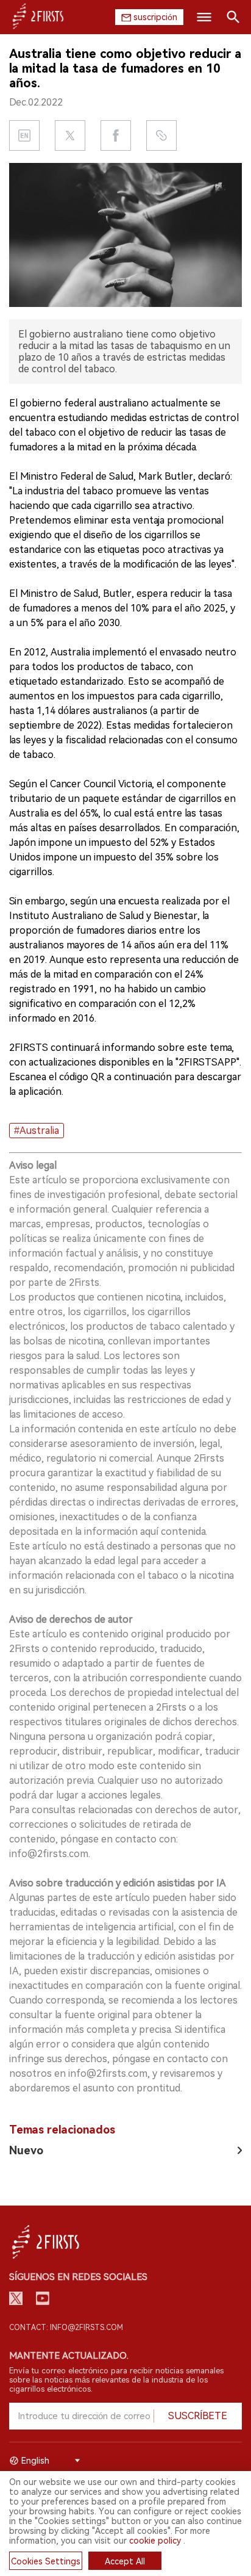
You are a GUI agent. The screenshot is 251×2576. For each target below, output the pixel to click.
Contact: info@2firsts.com (66, 2328)
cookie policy (155, 2541)
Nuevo (26, 2150)
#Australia (37, 1131)
